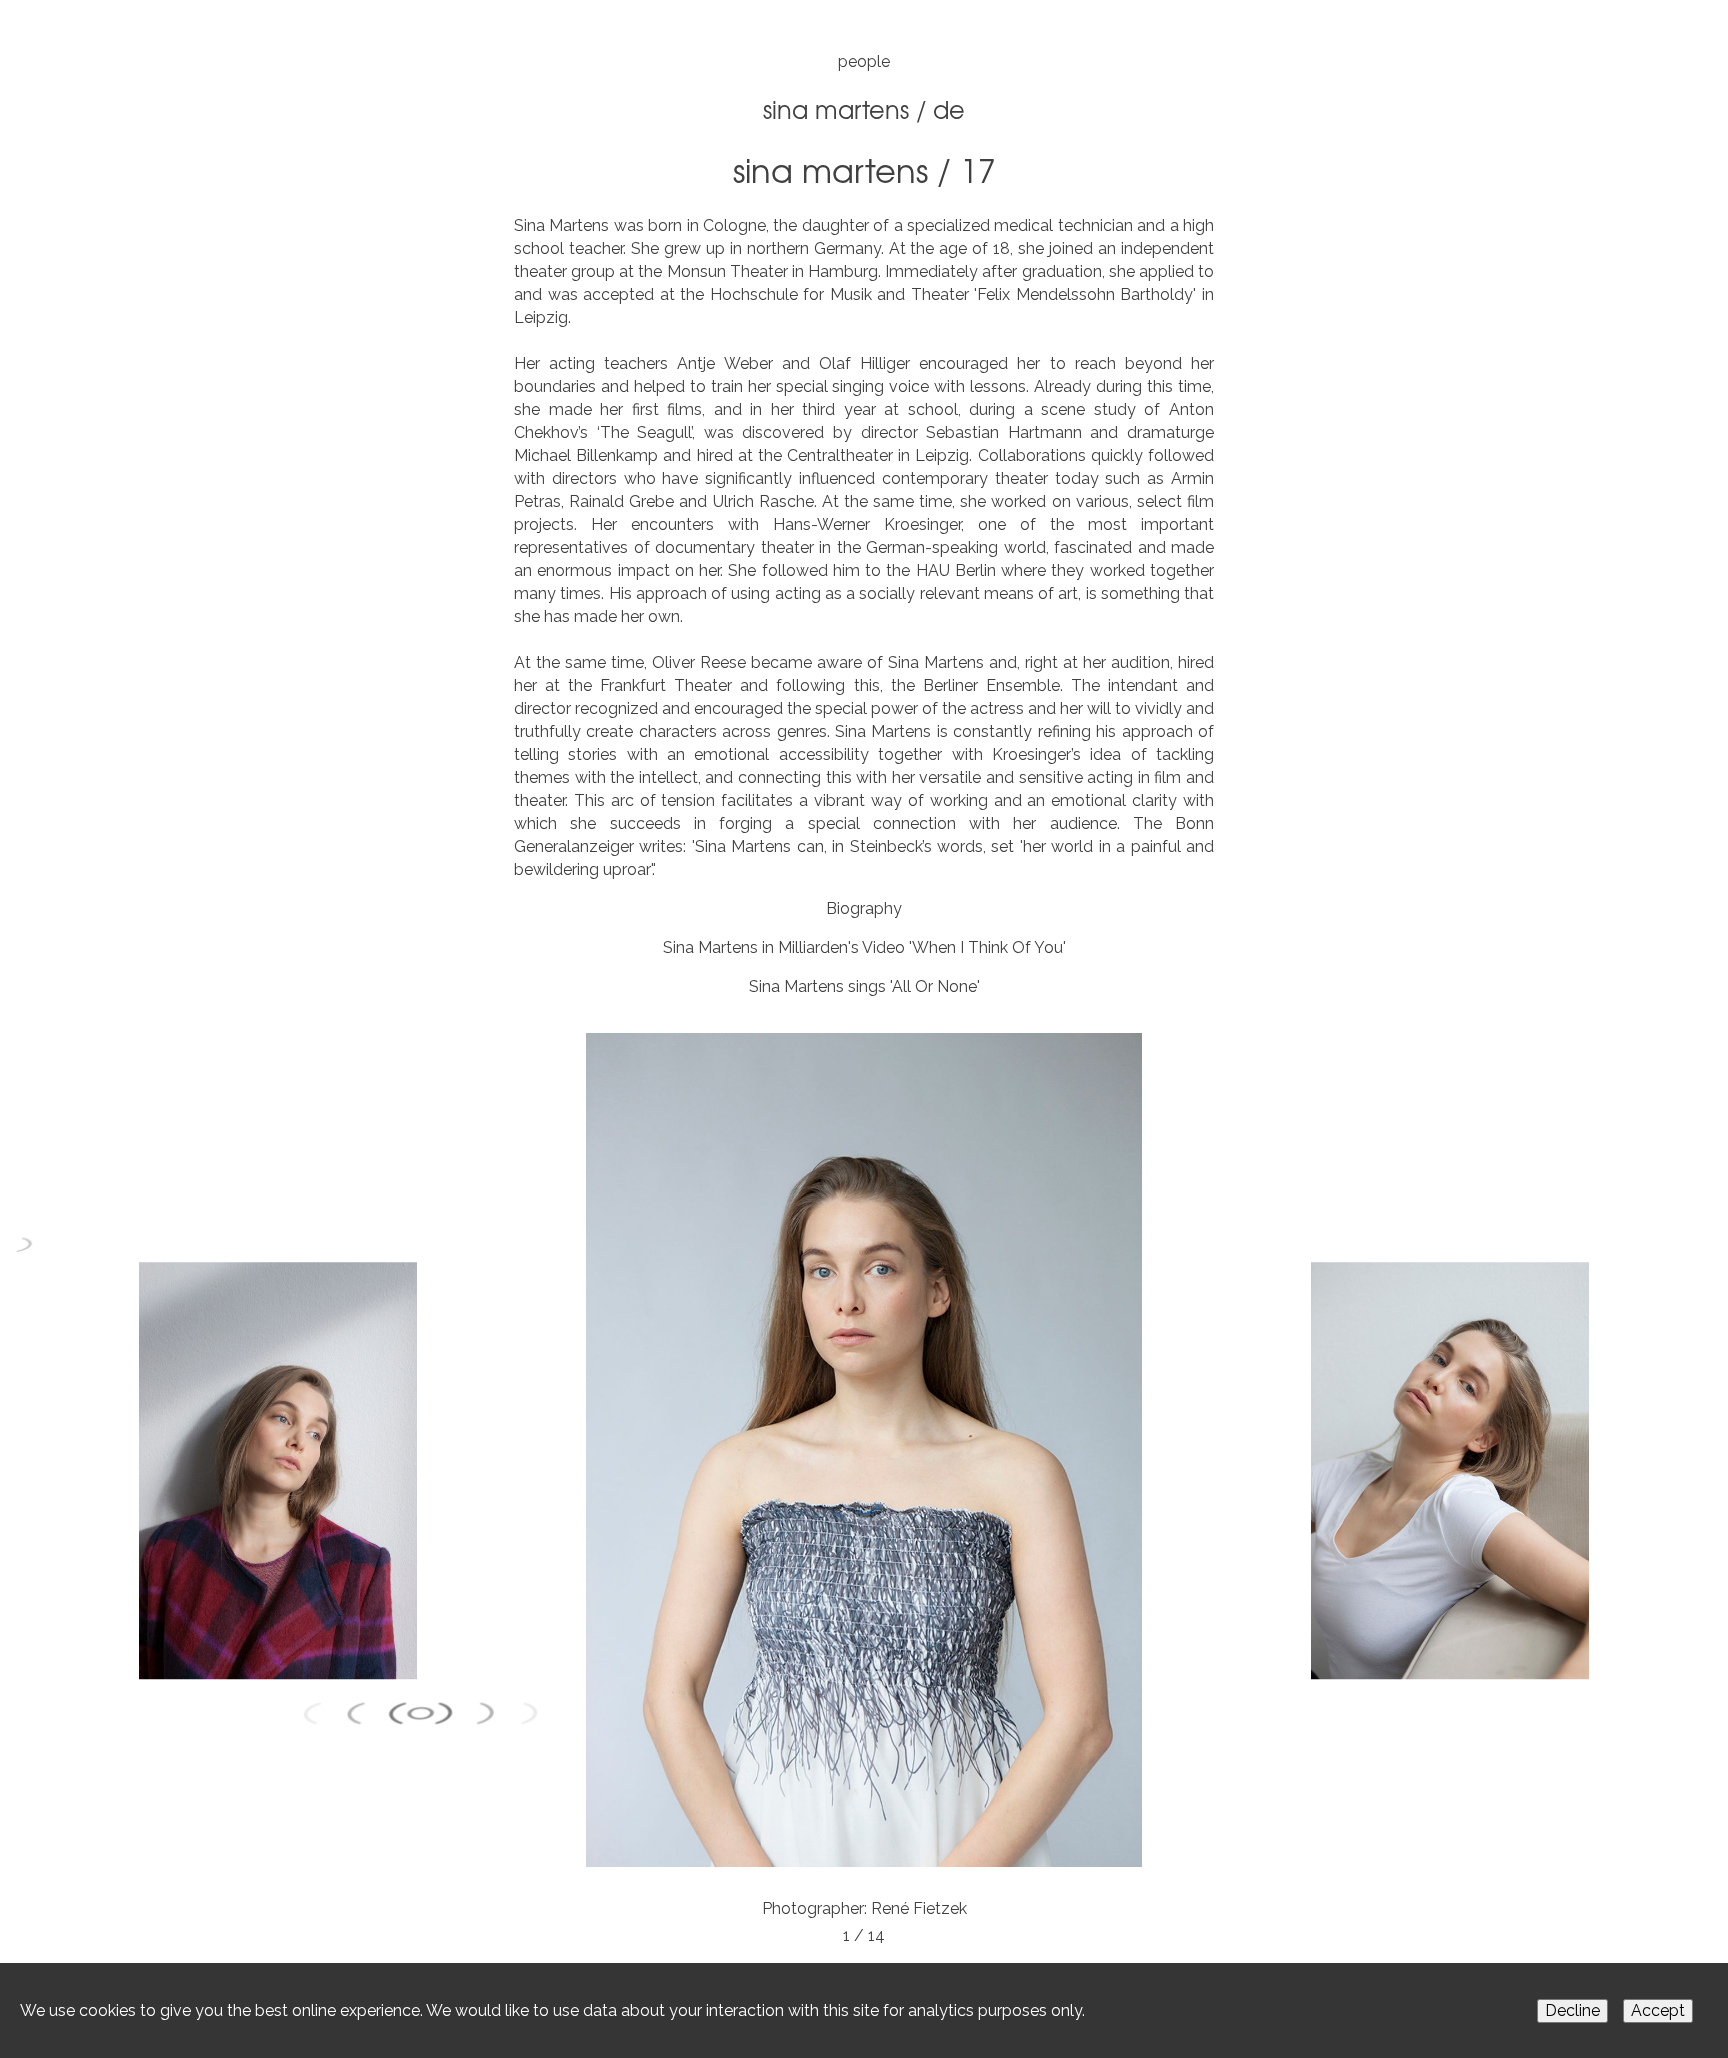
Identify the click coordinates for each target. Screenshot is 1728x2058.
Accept (1658, 2010)
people (864, 61)
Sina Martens (836, 109)
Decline (1572, 2010)
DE (949, 109)
